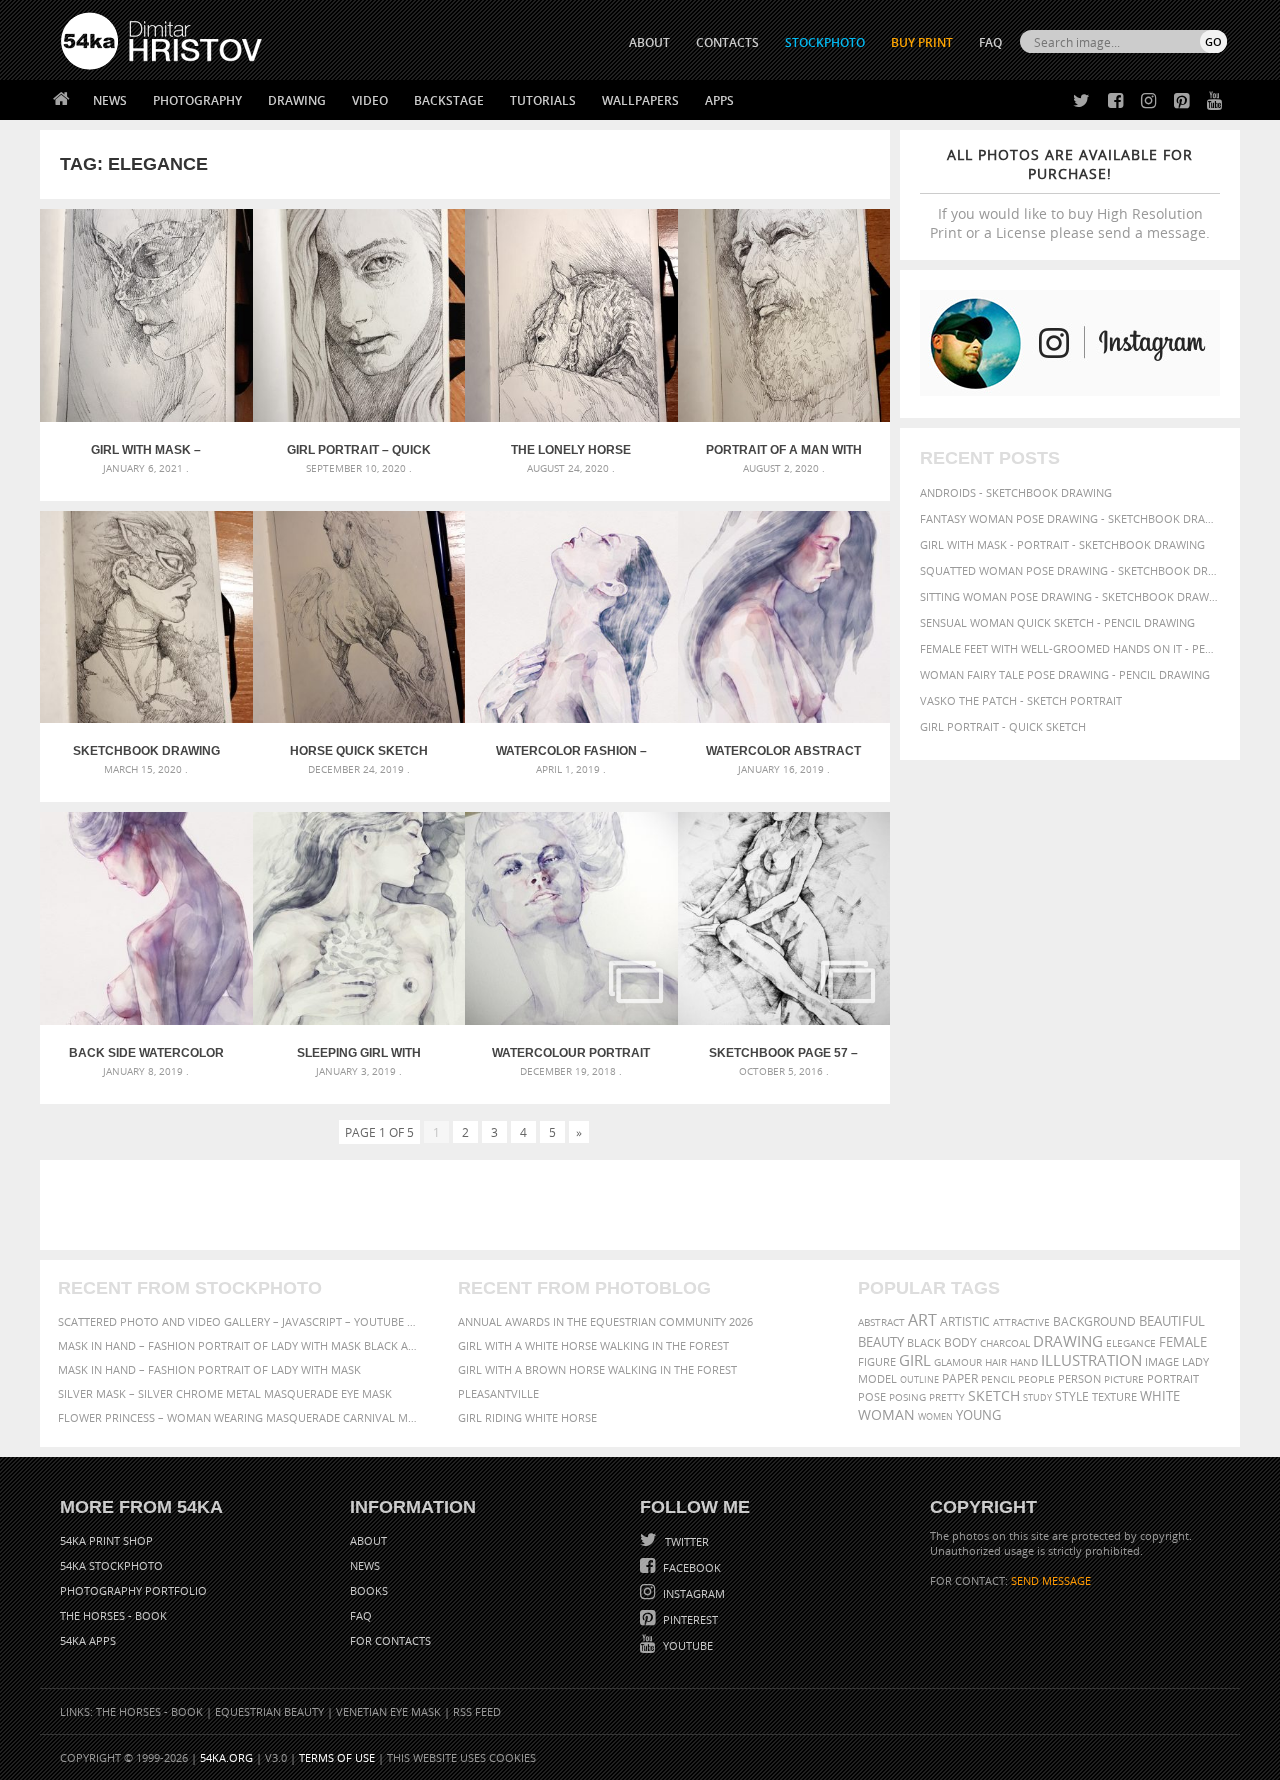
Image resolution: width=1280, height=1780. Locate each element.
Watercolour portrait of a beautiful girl (571, 1053)
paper (960, 1378)
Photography (197, 100)
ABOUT (649, 42)
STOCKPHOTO (825, 42)
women (935, 1416)
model (877, 1378)
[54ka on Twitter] (1077, 101)
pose (872, 1397)
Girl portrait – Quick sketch (359, 450)
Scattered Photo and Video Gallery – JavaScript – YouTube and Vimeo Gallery (240, 1321)
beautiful (1172, 1321)
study (1037, 1397)
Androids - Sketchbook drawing (1016, 492)
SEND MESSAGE (1051, 1580)
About (368, 1540)
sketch (994, 1396)
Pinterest (689, 1619)
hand (1024, 1362)
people (1036, 1379)
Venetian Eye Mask (388, 1711)
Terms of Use (337, 1757)
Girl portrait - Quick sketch (1003, 726)
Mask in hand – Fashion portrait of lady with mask (209, 1369)
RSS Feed (477, 1711)
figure (877, 1362)
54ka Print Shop (106, 1540)
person (1079, 1379)
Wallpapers (640, 100)
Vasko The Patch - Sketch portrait (1021, 700)
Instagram (692, 1593)
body (960, 1342)
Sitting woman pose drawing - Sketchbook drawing (1070, 596)
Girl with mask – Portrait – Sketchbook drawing (146, 450)
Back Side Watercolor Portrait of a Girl (146, 1053)
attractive (1021, 1322)
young (978, 1415)
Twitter (685, 1541)
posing (907, 1397)
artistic (965, 1321)
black (924, 1342)
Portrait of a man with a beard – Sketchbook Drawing (784, 450)
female (1183, 1342)
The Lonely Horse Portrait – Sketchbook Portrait (571, 450)
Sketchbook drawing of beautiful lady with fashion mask (146, 751)
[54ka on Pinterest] (1177, 101)
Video (370, 100)
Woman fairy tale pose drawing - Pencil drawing (1065, 674)
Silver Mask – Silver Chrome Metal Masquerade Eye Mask (225, 1393)
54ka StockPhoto (111, 1565)
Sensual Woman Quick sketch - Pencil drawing (1057, 622)
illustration (1091, 1360)
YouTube (686, 1645)
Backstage (449, 100)
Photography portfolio (133, 1590)
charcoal (1005, 1343)
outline (919, 1379)
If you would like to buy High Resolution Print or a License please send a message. (1070, 193)
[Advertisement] (644, 1205)
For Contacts (390, 1640)
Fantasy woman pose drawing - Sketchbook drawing (1070, 518)
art (922, 1320)
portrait (1173, 1378)
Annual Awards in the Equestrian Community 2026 (605, 1321)
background (1094, 1321)
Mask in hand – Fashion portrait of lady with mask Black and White (240, 1345)
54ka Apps (88, 1640)
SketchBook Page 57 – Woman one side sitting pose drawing (783, 1053)
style (1072, 1396)
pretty (947, 1397)
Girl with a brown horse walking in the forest (597, 1369)
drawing (1068, 1341)
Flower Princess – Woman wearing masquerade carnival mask (240, 1417)
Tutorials (543, 100)
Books (369, 1590)
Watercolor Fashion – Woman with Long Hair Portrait (571, 751)
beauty (881, 1342)
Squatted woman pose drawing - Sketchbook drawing (1070, 570)
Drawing (297, 100)
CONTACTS (727, 42)
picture (1124, 1379)
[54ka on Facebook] (1111, 101)
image (1162, 1362)
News (110, 100)
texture (1114, 1397)
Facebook (690, 1567)
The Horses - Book (113, 1615)
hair (996, 1362)
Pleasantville (498, 1393)
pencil (998, 1379)
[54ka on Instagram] (1144, 101)
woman (886, 1414)
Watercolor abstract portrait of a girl (783, 751)
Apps (719, 100)
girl (915, 1360)
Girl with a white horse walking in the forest (593, 1345)
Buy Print (922, 42)
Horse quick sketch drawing (359, 751)
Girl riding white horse (527, 1417)
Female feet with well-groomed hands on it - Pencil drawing (1070, 648)
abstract (881, 1322)
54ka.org (226, 1757)
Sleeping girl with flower (359, 1053)
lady (1195, 1362)
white (1160, 1396)
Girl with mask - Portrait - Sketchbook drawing (1062, 544)
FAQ (990, 42)
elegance (1131, 1343)
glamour (958, 1362)
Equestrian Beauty (269, 1711)
